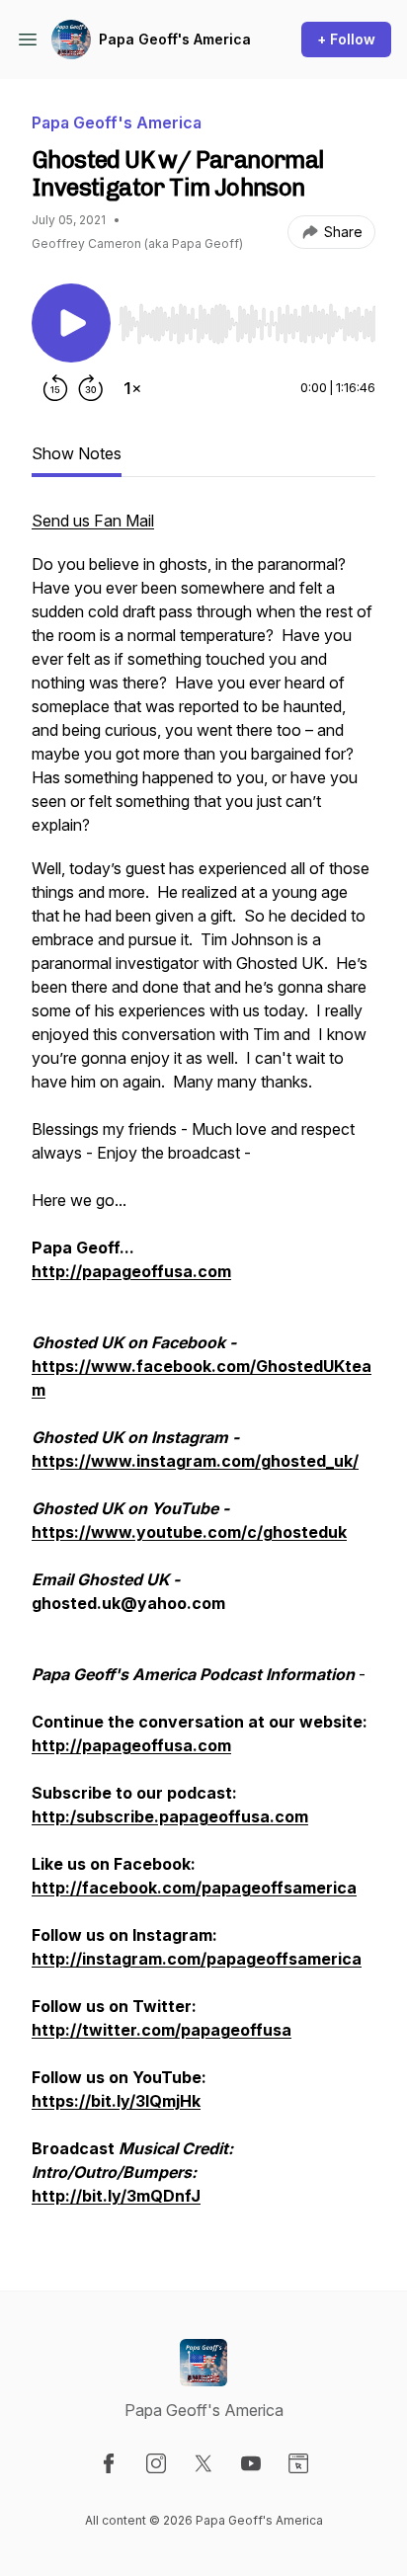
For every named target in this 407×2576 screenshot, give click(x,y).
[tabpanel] (203, 1368)
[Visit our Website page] (298, 2463)
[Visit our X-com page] (203, 2463)
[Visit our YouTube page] (251, 2463)
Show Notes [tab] (77, 453)
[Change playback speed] (132, 388)
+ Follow (346, 39)
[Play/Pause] (71, 323)
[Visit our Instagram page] (156, 2463)
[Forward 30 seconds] (91, 388)
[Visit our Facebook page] (109, 2463)
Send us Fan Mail (93, 521)
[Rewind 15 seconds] (55, 388)
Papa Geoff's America (175, 39)
